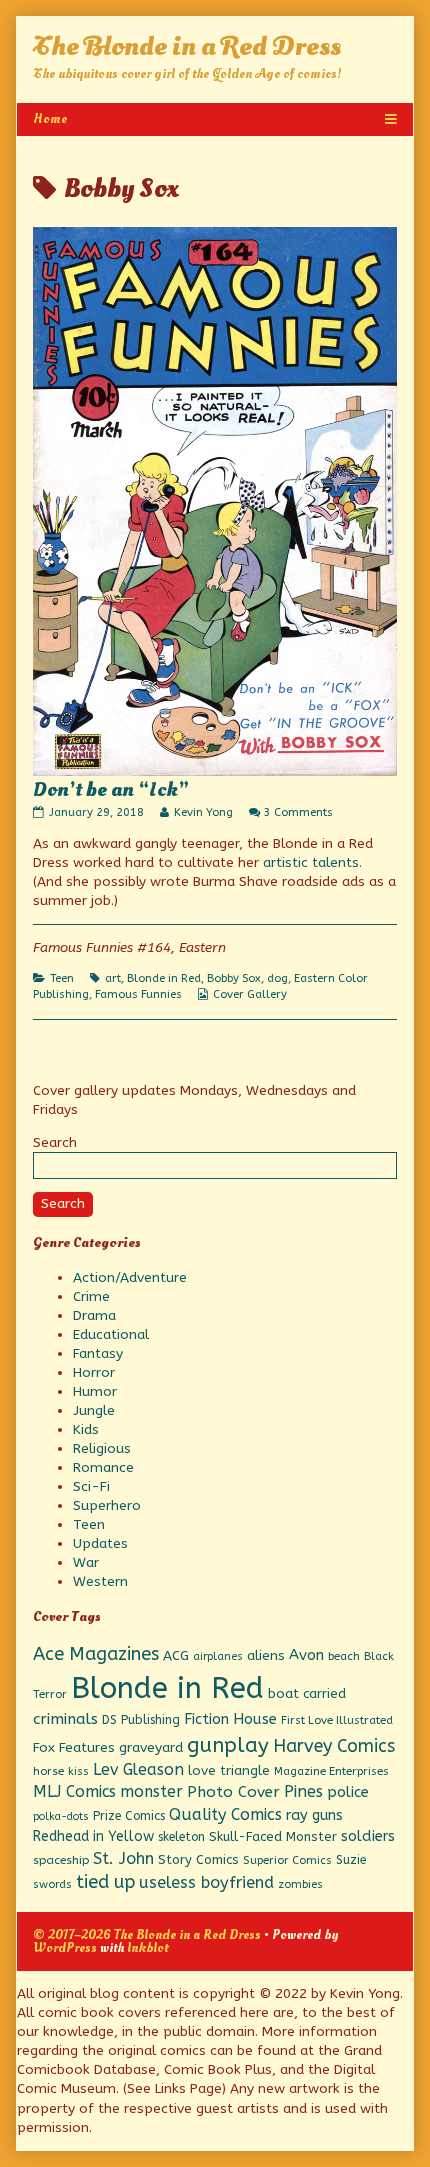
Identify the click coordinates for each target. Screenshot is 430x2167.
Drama (94, 1315)
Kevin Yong (203, 812)
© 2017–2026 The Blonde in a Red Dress (147, 1934)
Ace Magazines (96, 1654)
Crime (91, 1296)
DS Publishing (141, 1720)
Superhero (107, 1505)
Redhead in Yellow (93, 1836)
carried (324, 1693)
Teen (62, 978)
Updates (100, 1543)
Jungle (94, 1410)
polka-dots (61, 1816)
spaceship (61, 1860)
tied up (105, 1882)
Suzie (351, 1860)
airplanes (218, 1656)
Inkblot (147, 1947)
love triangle (229, 1770)
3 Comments (298, 812)
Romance (103, 1467)
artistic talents (311, 862)
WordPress (65, 1947)
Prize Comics (129, 1816)
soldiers (368, 1836)
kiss (78, 1771)
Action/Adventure (130, 1277)
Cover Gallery (250, 994)
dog (277, 978)
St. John (123, 1858)
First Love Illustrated (337, 1720)
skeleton (181, 1837)
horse (48, 1771)
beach (344, 1656)
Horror (94, 1372)
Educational (111, 1334)
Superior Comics (287, 1860)
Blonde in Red (164, 978)
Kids (86, 1429)
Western (100, 1581)
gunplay (228, 1745)
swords (52, 1884)
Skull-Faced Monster (273, 1836)
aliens (266, 1656)
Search (55, 1142)
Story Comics (198, 1859)
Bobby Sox (234, 978)
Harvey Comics (334, 1746)
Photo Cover (233, 1792)
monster (151, 1791)
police (348, 1792)
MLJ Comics (74, 1791)
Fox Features (74, 1748)
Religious (102, 1448)
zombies (300, 1884)
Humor (95, 1391)
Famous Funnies (138, 994)
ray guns (314, 1815)
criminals (65, 1719)
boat (283, 1693)
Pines (303, 1791)
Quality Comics (225, 1814)
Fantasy (98, 1353)
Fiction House (230, 1719)
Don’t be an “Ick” (111, 790)
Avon (306, 1655)
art (113, 978)
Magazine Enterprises (331, 1771)
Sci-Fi (91, 1486)
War (86, 1562)
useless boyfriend (206, 1882)
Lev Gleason (138, 1769)
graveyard (151, 1747)
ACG (176, 1656)
